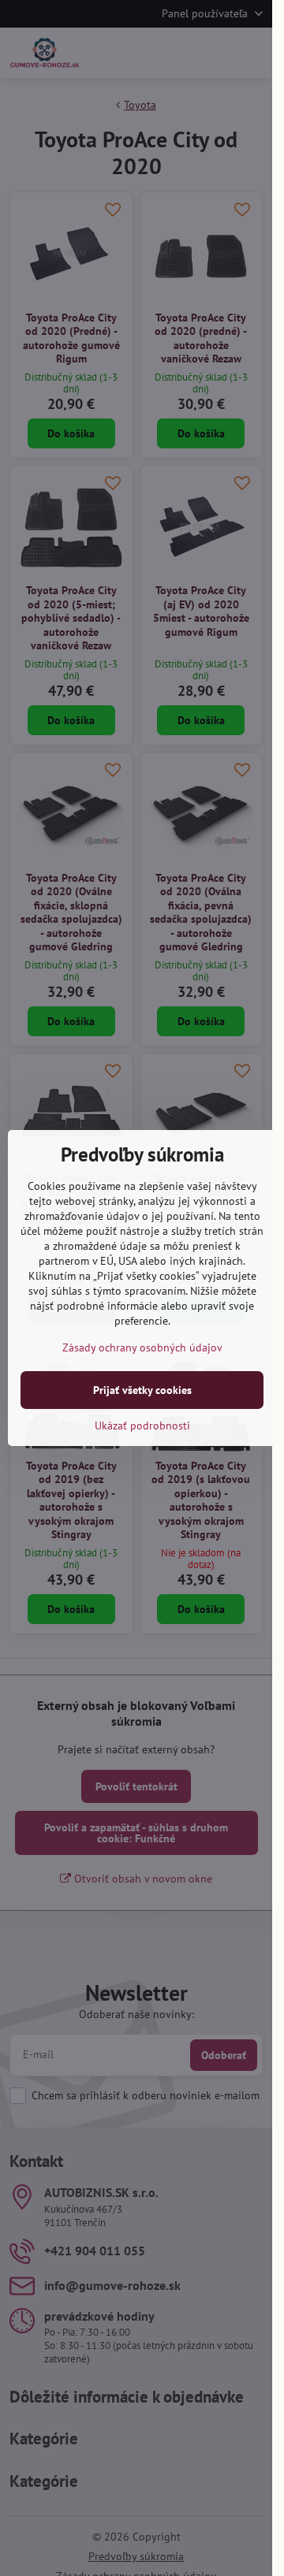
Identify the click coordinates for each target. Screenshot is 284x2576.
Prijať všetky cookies (142, 1390)
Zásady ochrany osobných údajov (142, 1347)
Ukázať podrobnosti (142, 1426)
